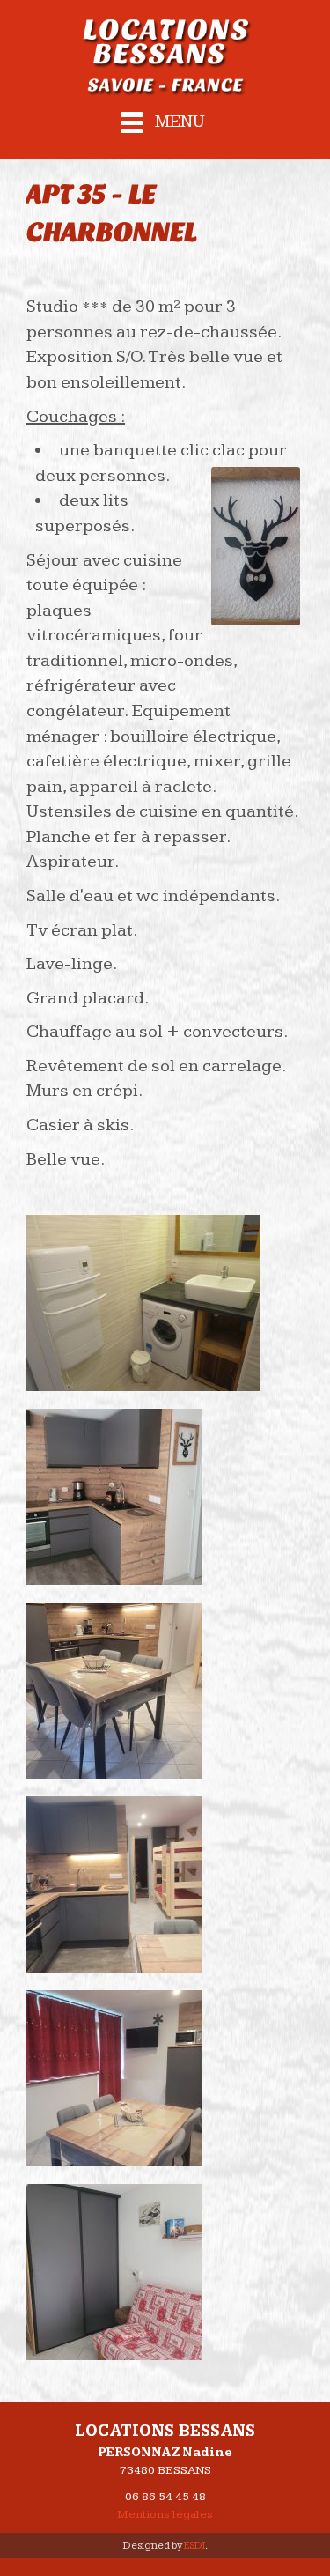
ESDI (194, 2546)
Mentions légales (165, 2514)
